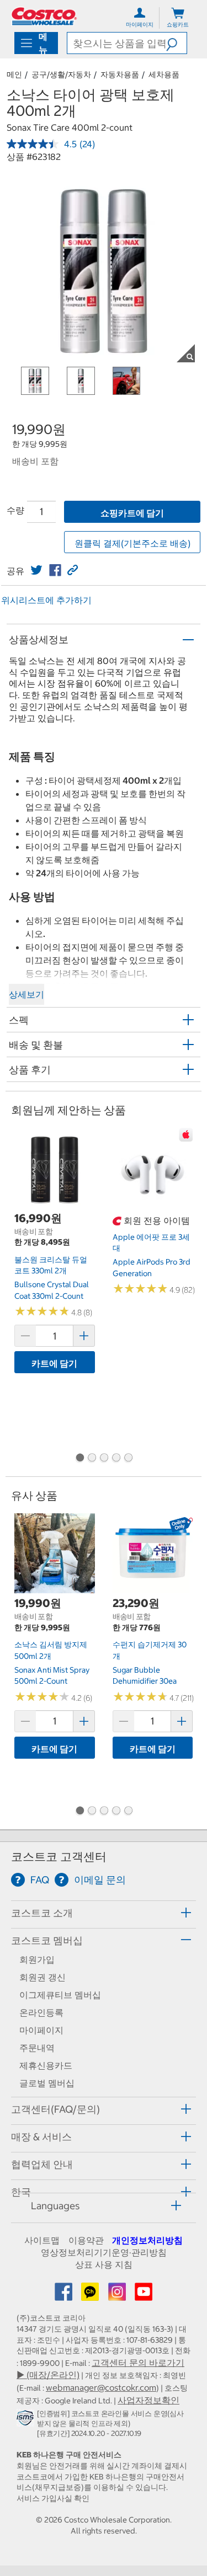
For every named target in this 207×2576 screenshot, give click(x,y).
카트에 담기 (54, 1363)
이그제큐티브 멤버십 (60, 1995)
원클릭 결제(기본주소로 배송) (132, 543)
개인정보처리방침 (147, 2240)
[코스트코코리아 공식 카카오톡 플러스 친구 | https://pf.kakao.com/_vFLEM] (91, 2295)
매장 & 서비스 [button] (41, 2137)
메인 (14, 74)
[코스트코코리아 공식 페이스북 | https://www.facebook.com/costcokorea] (65, 2295)
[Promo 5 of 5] (128, 1459)
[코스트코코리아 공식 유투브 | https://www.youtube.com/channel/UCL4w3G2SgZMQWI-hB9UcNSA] (144, 2295)
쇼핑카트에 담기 (132, 513)
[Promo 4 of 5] (116, 1459)
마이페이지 (41, 2030)
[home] (44, 16)
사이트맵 (42, 2240)
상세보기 (26, 994)
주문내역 (37, 2048)
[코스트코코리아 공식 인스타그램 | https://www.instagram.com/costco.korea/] (118, 2295)
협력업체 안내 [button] (42, 2164)
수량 (15, 510)
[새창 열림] (27, 2420)
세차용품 (164, 74)
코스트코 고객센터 (59, 1857)
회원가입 (37, 1959)
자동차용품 (120, 74)
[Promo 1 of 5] (79, 1459)
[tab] (104, 1913)
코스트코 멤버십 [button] (47, 1940)
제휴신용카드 (46, 2065)
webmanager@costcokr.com (101, 2387)
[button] (176, 43)
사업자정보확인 (148, 2400)
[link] (36, 570)
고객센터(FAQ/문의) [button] (55, 2109)
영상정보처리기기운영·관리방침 (104, 2252)
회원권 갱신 (43, 1977)
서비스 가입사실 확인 (53, 2498)
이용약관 (86, 2240)
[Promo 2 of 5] (92, 1459)
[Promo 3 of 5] (104, 1459)
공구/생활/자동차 (61, 74)
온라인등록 (41, 2012)
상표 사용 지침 (104, 2264)
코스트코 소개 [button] (42, 1913)
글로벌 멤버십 (47, 2083)
